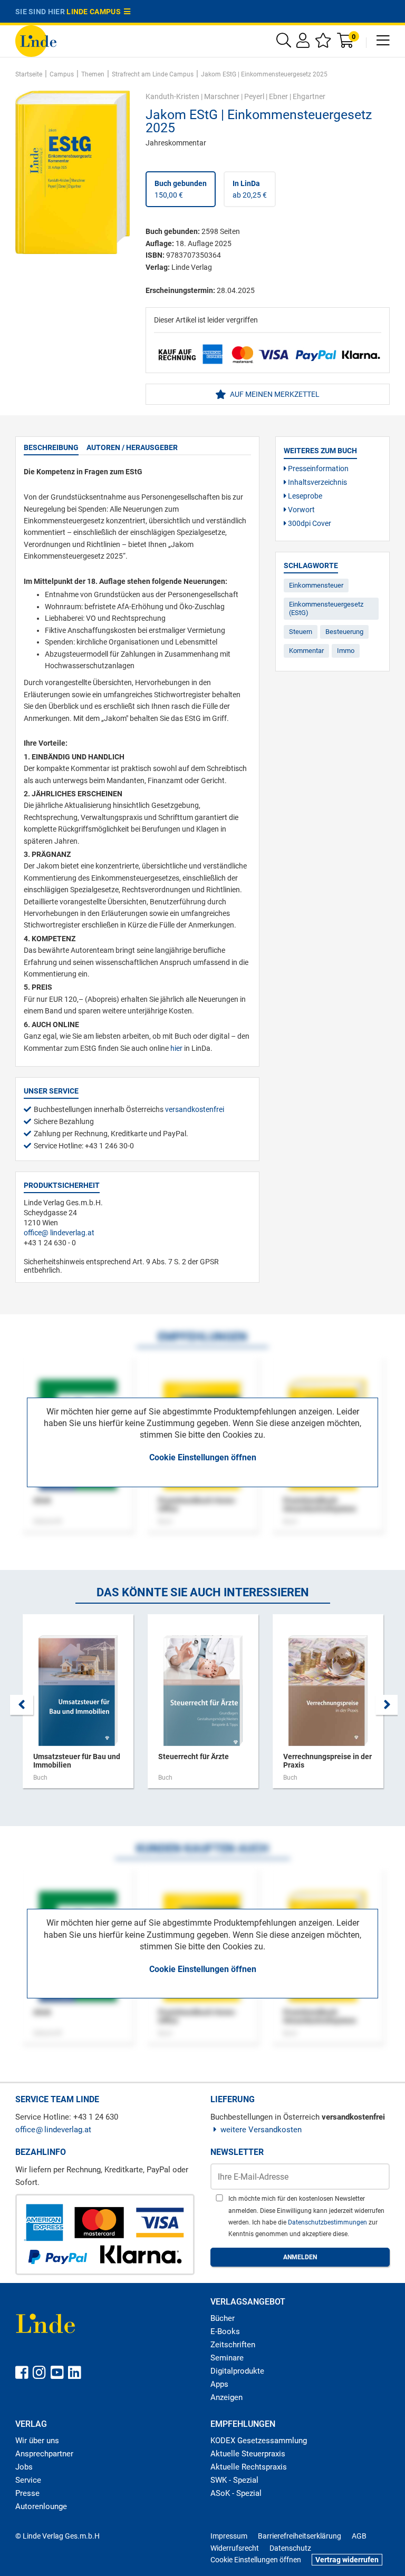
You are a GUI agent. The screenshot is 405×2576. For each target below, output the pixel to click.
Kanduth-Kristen (172, 96)
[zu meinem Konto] (303, 43)
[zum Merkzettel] (323, 43)
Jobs (24, 2467)
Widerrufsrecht (235, 2548)
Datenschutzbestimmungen (328, 2222)
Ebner (278, 96)
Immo (346, 651)
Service (28, 2480)
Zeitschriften (233, 2345)
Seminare (227, 2358)
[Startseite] (36, 40)
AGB (359, 2536)
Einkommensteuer (316, 585)
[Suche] (284, 43)
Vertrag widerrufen (347, 2560)
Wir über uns (37, 2441)
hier (176, 1048)
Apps (219, 2384)
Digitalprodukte (237, 2371)
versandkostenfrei (195, 1109)
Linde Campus (95, 12)
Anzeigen (226, 2397)
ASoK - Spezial (236, 2493)
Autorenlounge (41, 2506)
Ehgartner (309, 96)
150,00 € (181, 189)
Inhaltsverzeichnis (317, 482)
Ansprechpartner (44, 2454)
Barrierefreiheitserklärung (300, 2536)
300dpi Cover (309, 523)
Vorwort (301, 510)
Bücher (223, 2318)
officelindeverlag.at (59, 1233)
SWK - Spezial (234, 2480)
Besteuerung (344, 632)
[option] (78, 1706)
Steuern (301, 632)
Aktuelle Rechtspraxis (249, 2467)
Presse (27, 2493)
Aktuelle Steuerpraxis (248, 2454)
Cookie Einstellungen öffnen (203, 1457)
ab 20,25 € (250, 189)
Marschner (222, 96)
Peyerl (254, 96)
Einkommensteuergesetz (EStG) (326, 608)
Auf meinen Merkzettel (274, 394)
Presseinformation (317, 469)
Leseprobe (304, 496)
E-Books (225, 2331)
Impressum (229, 2536)
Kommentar (306, 651)
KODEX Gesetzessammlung (259, 2441)
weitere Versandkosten (261, 2130)
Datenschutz (290, 2548)
